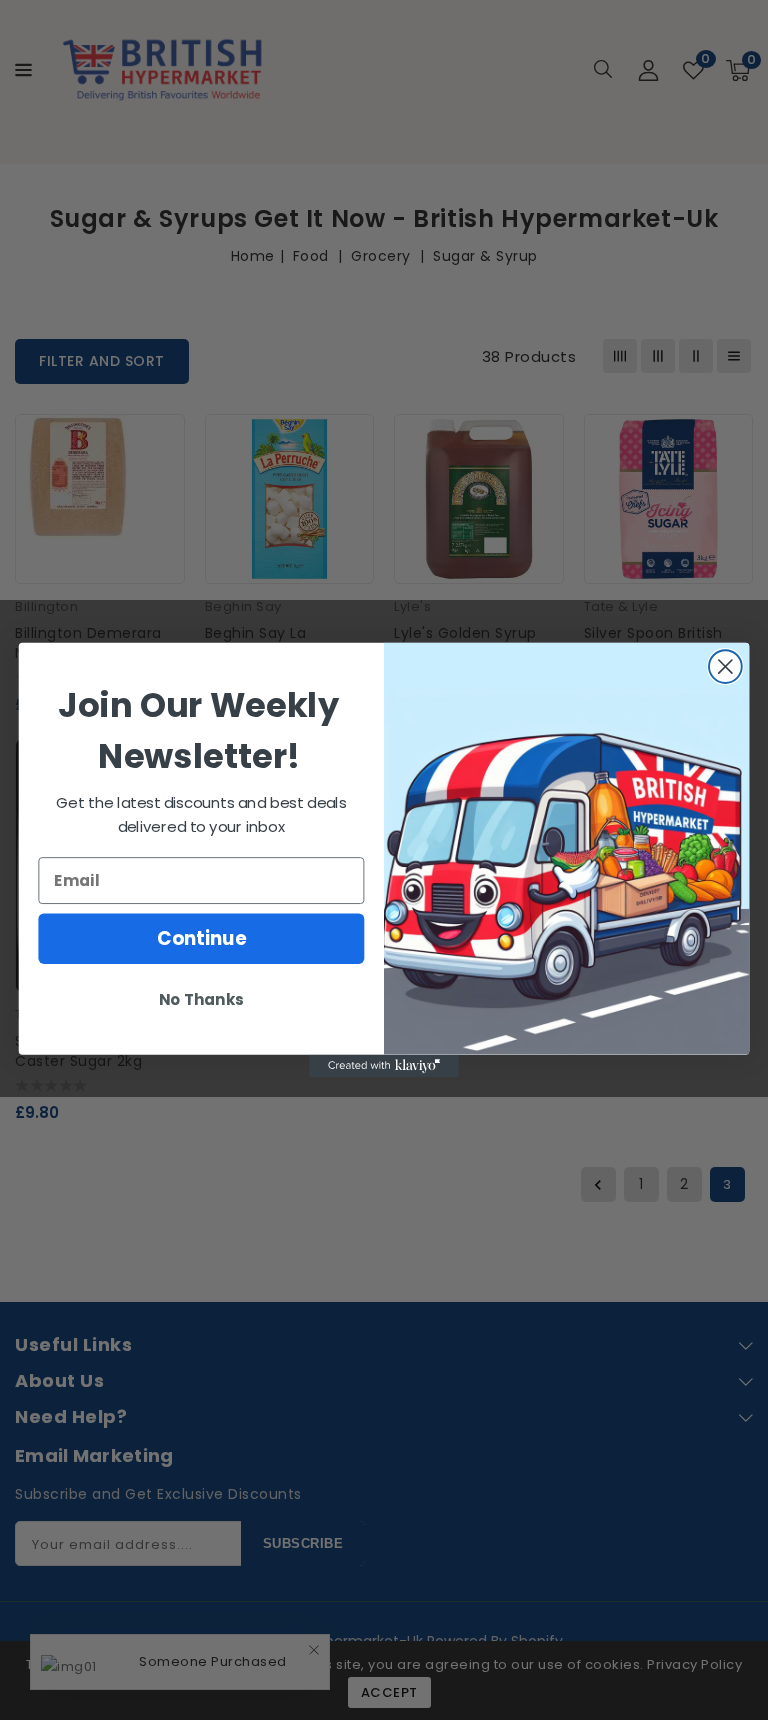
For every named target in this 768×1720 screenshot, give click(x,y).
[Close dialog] (725, 666)
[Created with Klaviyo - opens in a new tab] (384, 1066)
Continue (201, 939)
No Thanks (201, 1000)
